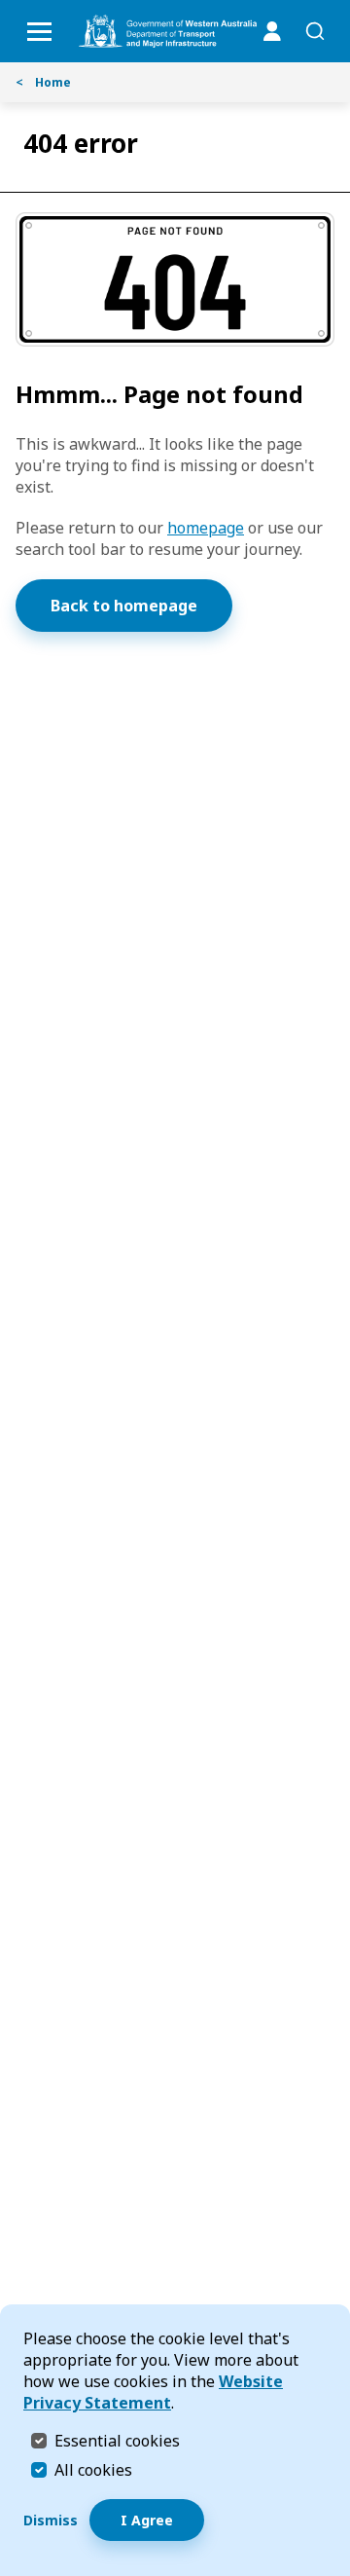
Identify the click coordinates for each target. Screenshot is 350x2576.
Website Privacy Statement (153, 2392)
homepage (206, 528)
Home (43, 82)
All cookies (93, 2470)
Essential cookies (117, 2440)
